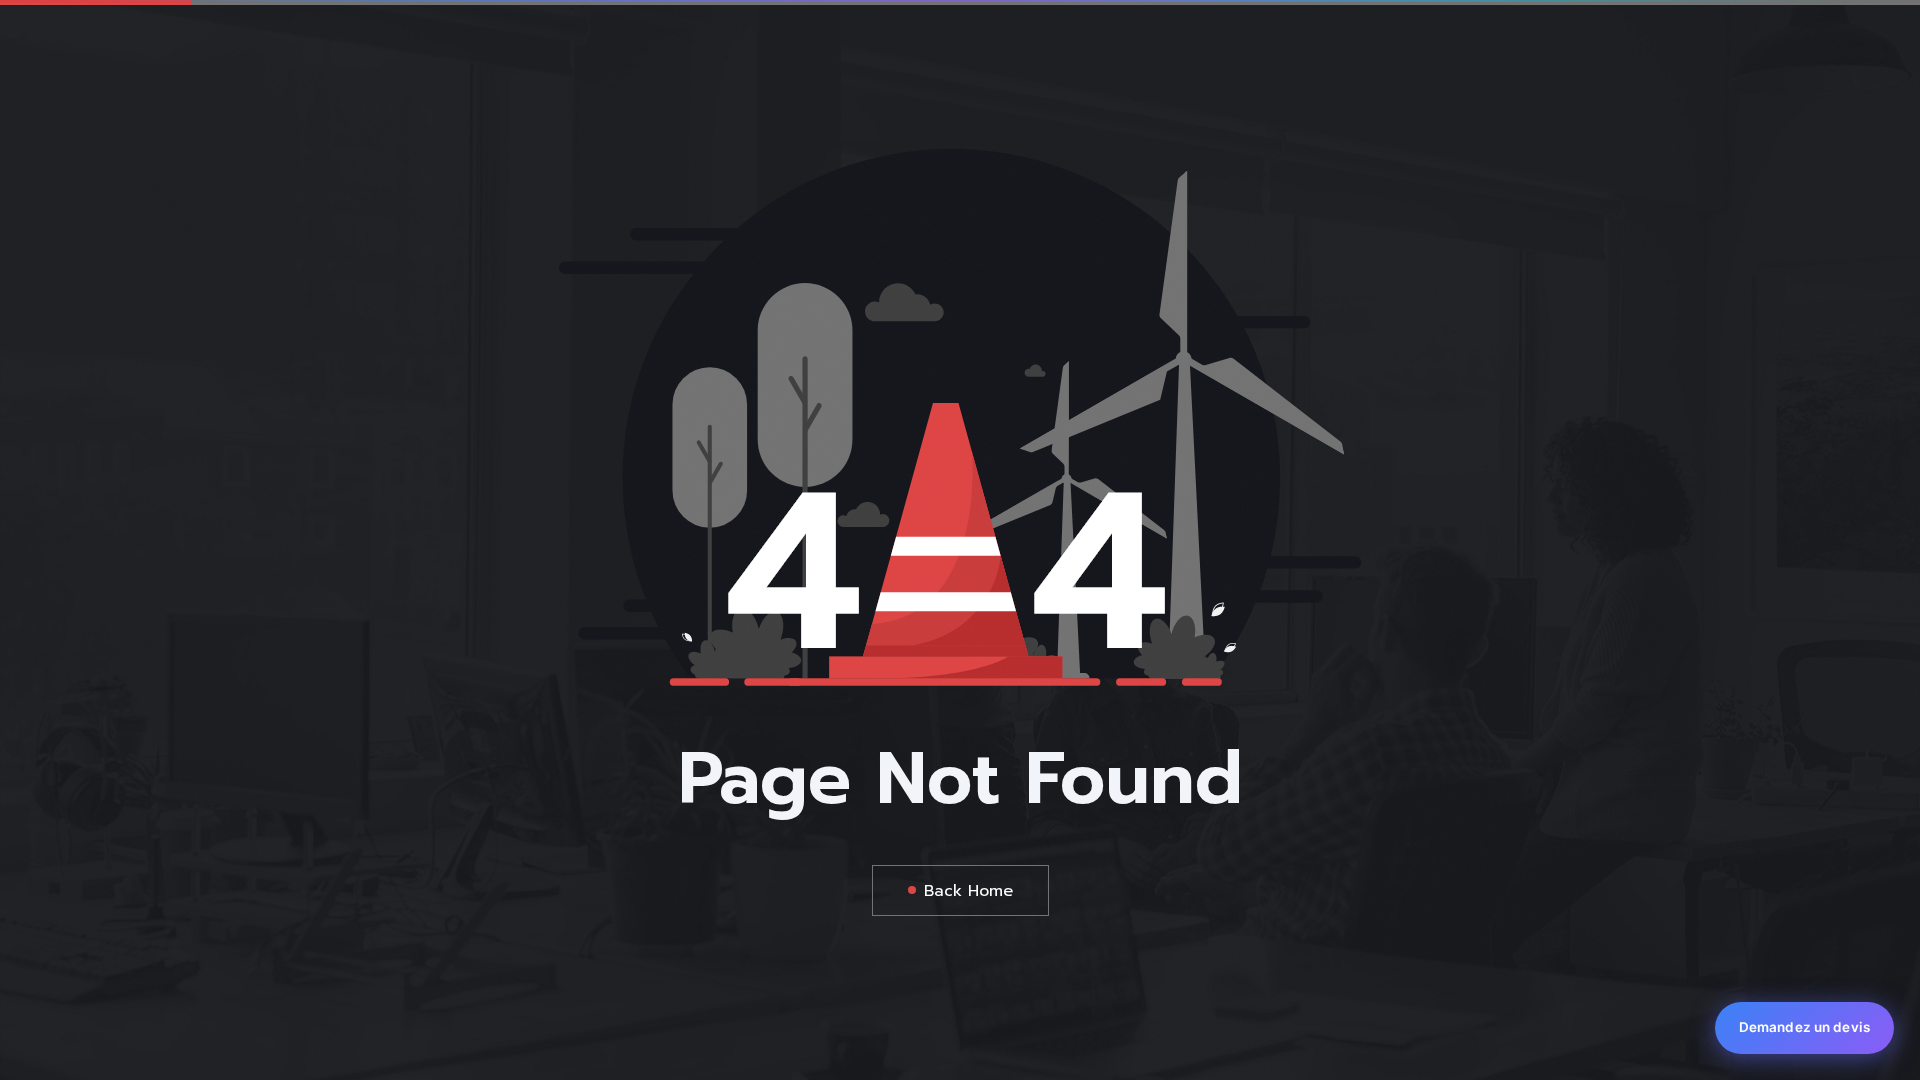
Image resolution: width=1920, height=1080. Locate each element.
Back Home (968, 891)
